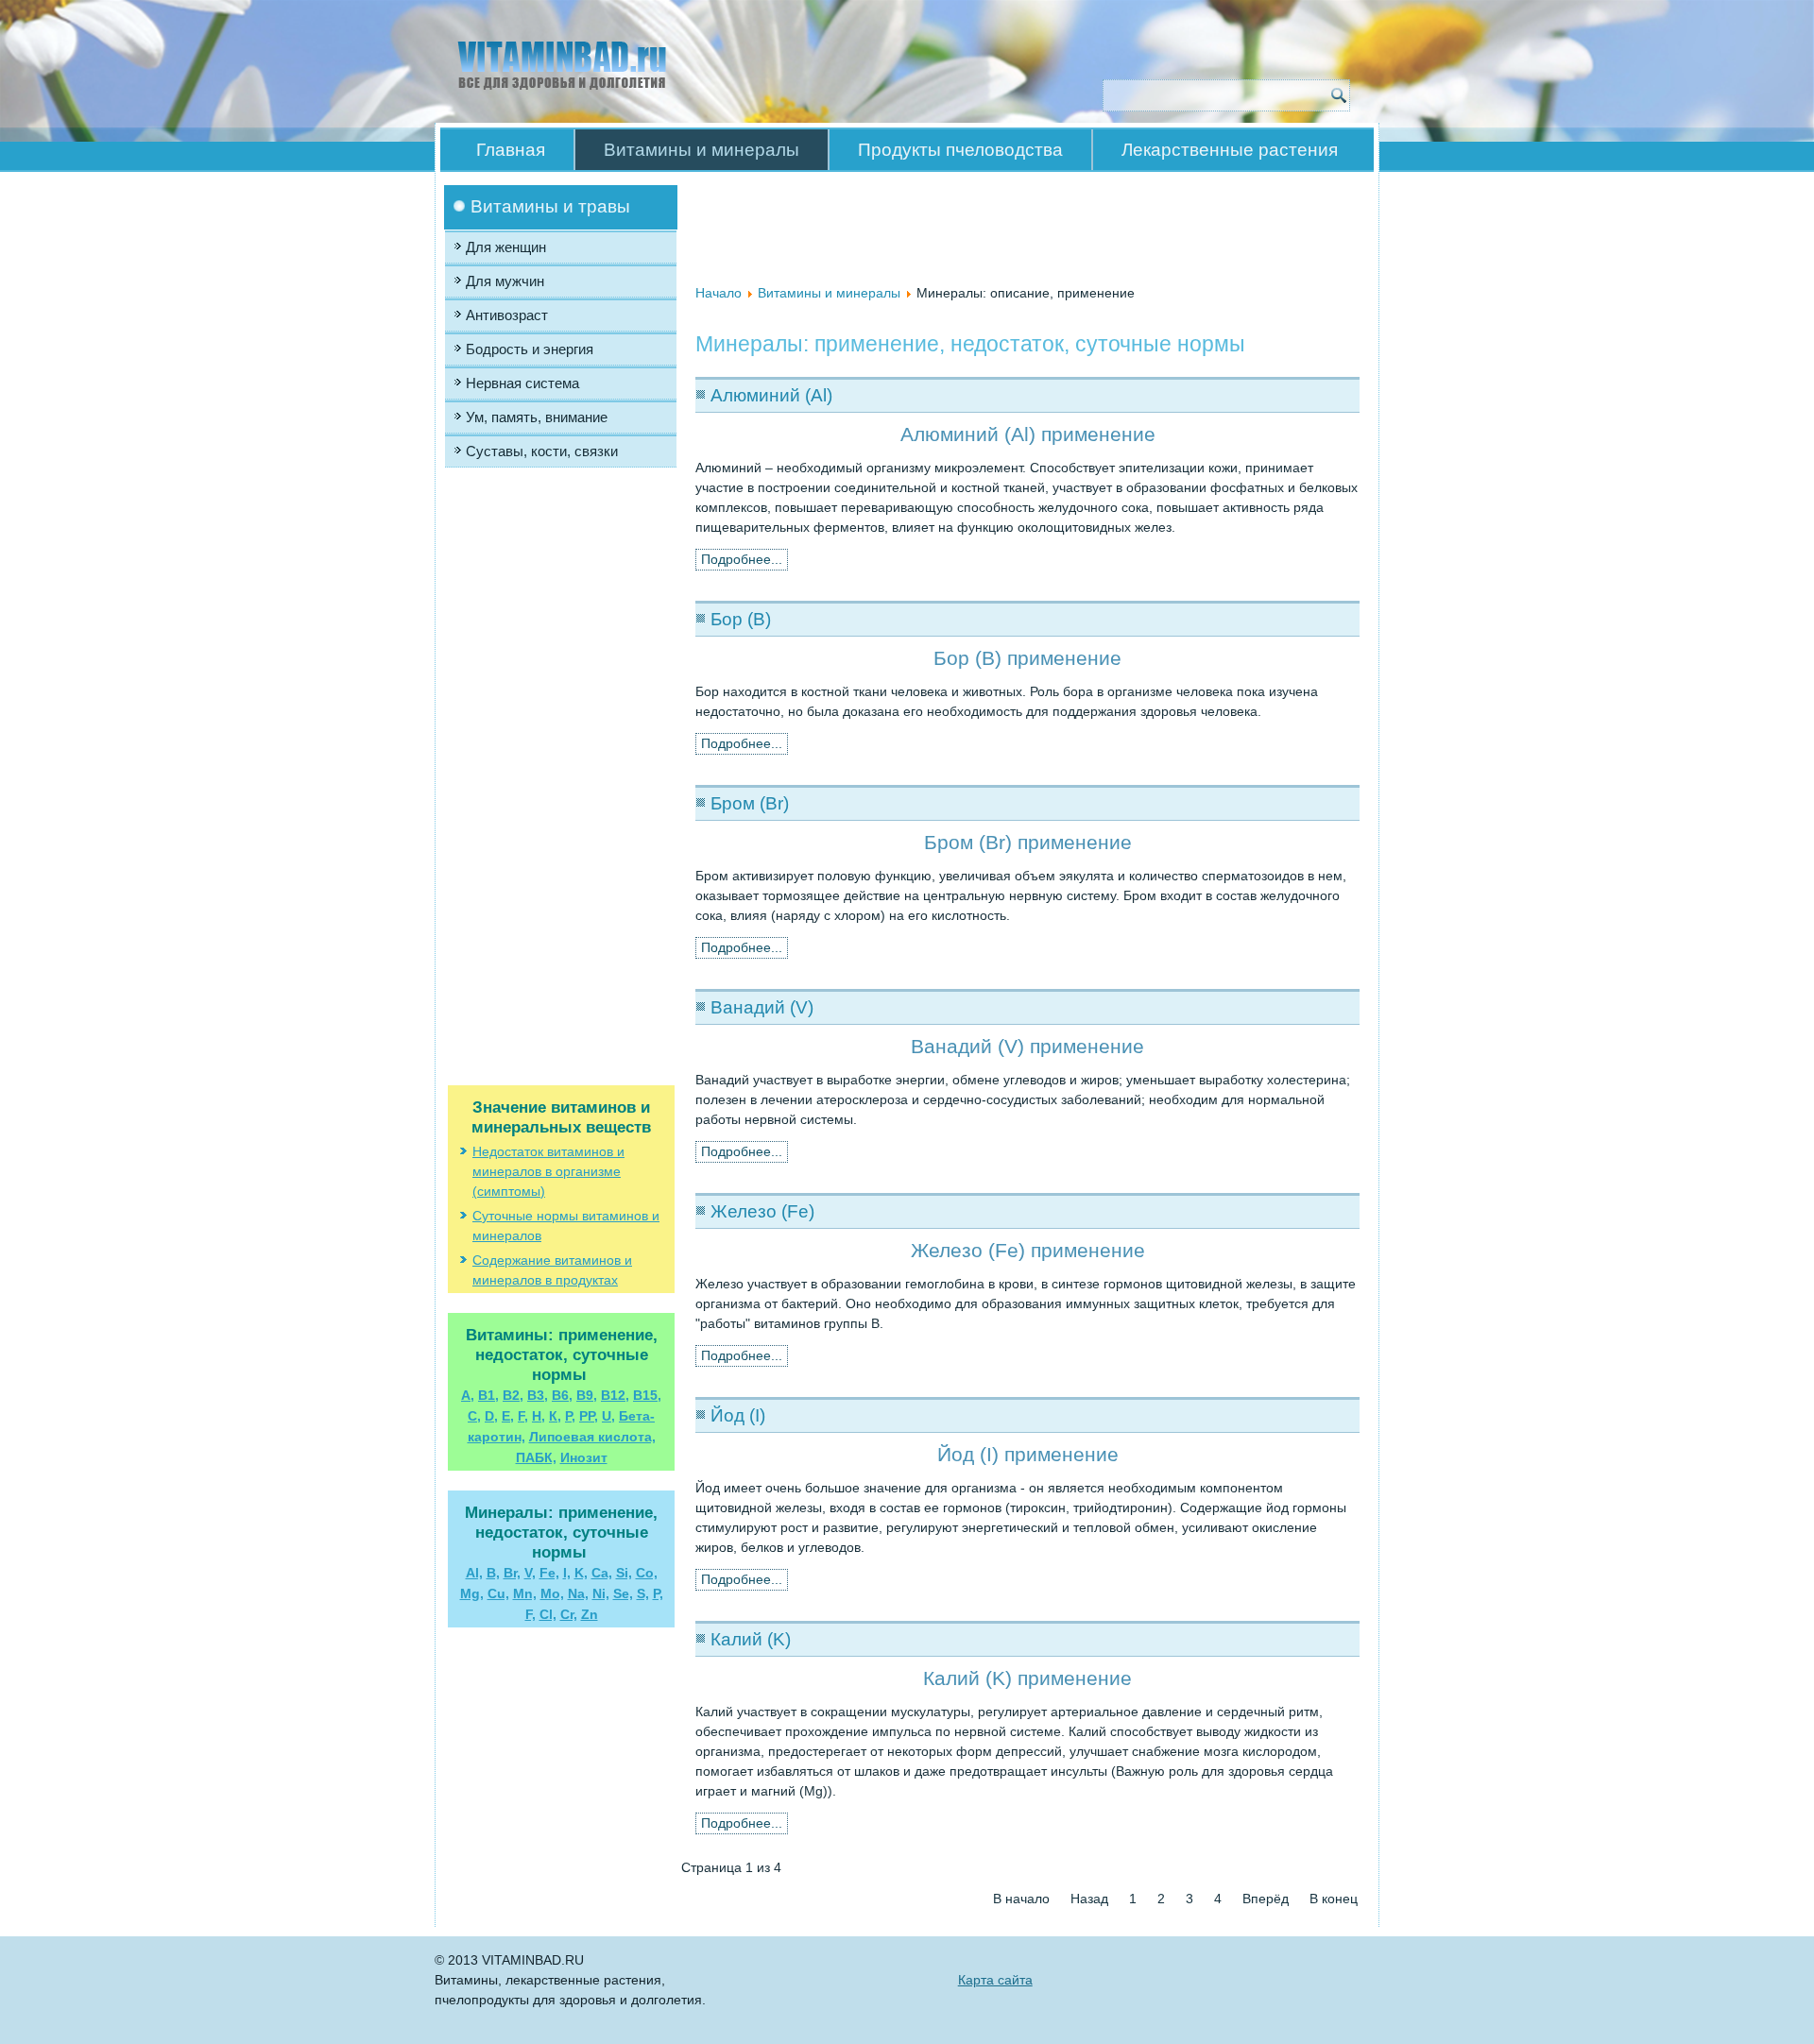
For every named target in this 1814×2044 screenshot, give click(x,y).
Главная (511, 150)
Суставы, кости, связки (542, 451)
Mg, (472, 1593)
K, (581, 1573)
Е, (508, 1416)
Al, (474, 1573)
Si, (624, 1573)
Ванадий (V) (762, 1007)
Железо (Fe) (762, 1211)
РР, (589, 1416)
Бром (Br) (750, 803)
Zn (590, 1614)
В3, (538, 1395)
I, (567, 1573)
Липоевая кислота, (592, 1437)
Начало (719, 293)
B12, (615, 1395)
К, (555, 1416)
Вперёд (1266, 1899)
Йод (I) (738, 1415)
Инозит (584, 1457)
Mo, (552, 1593)
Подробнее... (742, 559)
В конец (1334, 1899)
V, (530, 1573)
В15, (647, 1395)
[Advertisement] (561, 666)
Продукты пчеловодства (960, 150)
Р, (570, 1416)
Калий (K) (751, 1639)
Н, (539, 1416)
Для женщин (506, 247)
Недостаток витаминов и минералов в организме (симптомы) (548, 1171)
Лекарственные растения (1230, 150)
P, (658, 1593)
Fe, (549, 1573)
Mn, (525, 1593)
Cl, (548, 1614)
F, (523, 1416)
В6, (562, 1395)
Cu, (498, 1593)
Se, (623, 1593)
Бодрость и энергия (530, 349)
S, (643, 1593)
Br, (512, 1573)
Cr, (569, 1614)
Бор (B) (741, 619)
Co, (647, 1573)
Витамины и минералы (702, 150)
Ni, (601, 1593)
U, (608, 1416)
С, (474, 1416)
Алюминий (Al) (771, 395)
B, (493, 1573)
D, (491, 1416)
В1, (488, 1395)
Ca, (602, 1573)
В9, (587, 1395)
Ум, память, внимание (537, 417)
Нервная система (522, 383)
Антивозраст (507, 315)
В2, (513, 1395)
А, (468, 1395)
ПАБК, (536, 1457)
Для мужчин (505, 281)
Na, (578, 1593)
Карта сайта (995, 1980)
